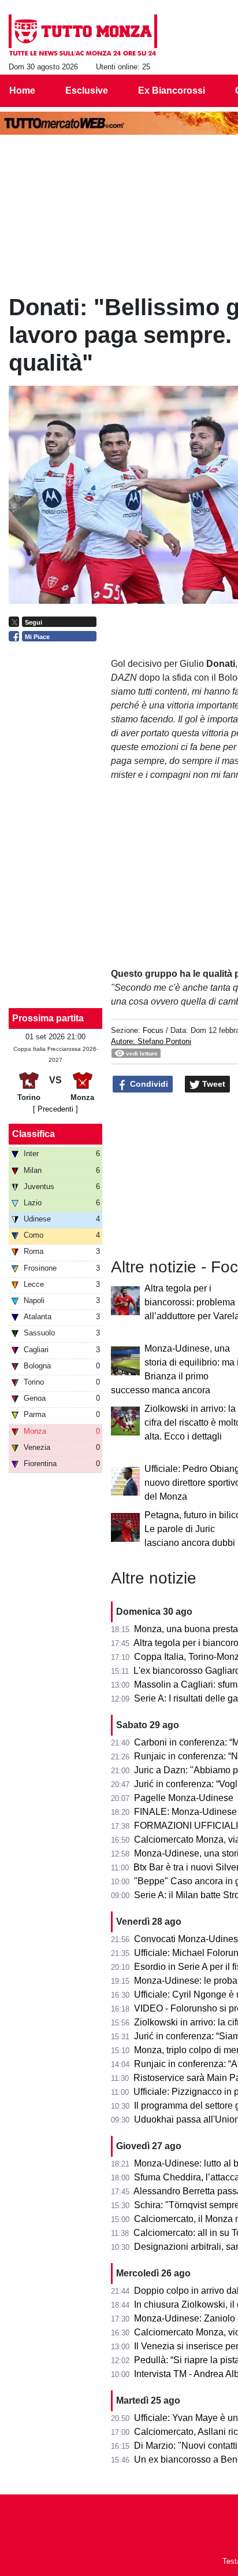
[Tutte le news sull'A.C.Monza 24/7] (83, 35)
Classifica (34, 1134)
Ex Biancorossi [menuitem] (172, 91)
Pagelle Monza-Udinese (184, 1798)
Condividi (148, 1084)
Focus (153, 1030)
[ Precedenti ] (55, 1109)
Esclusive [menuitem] (87, 91)
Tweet (213, 1084)
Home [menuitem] (22, 91)
